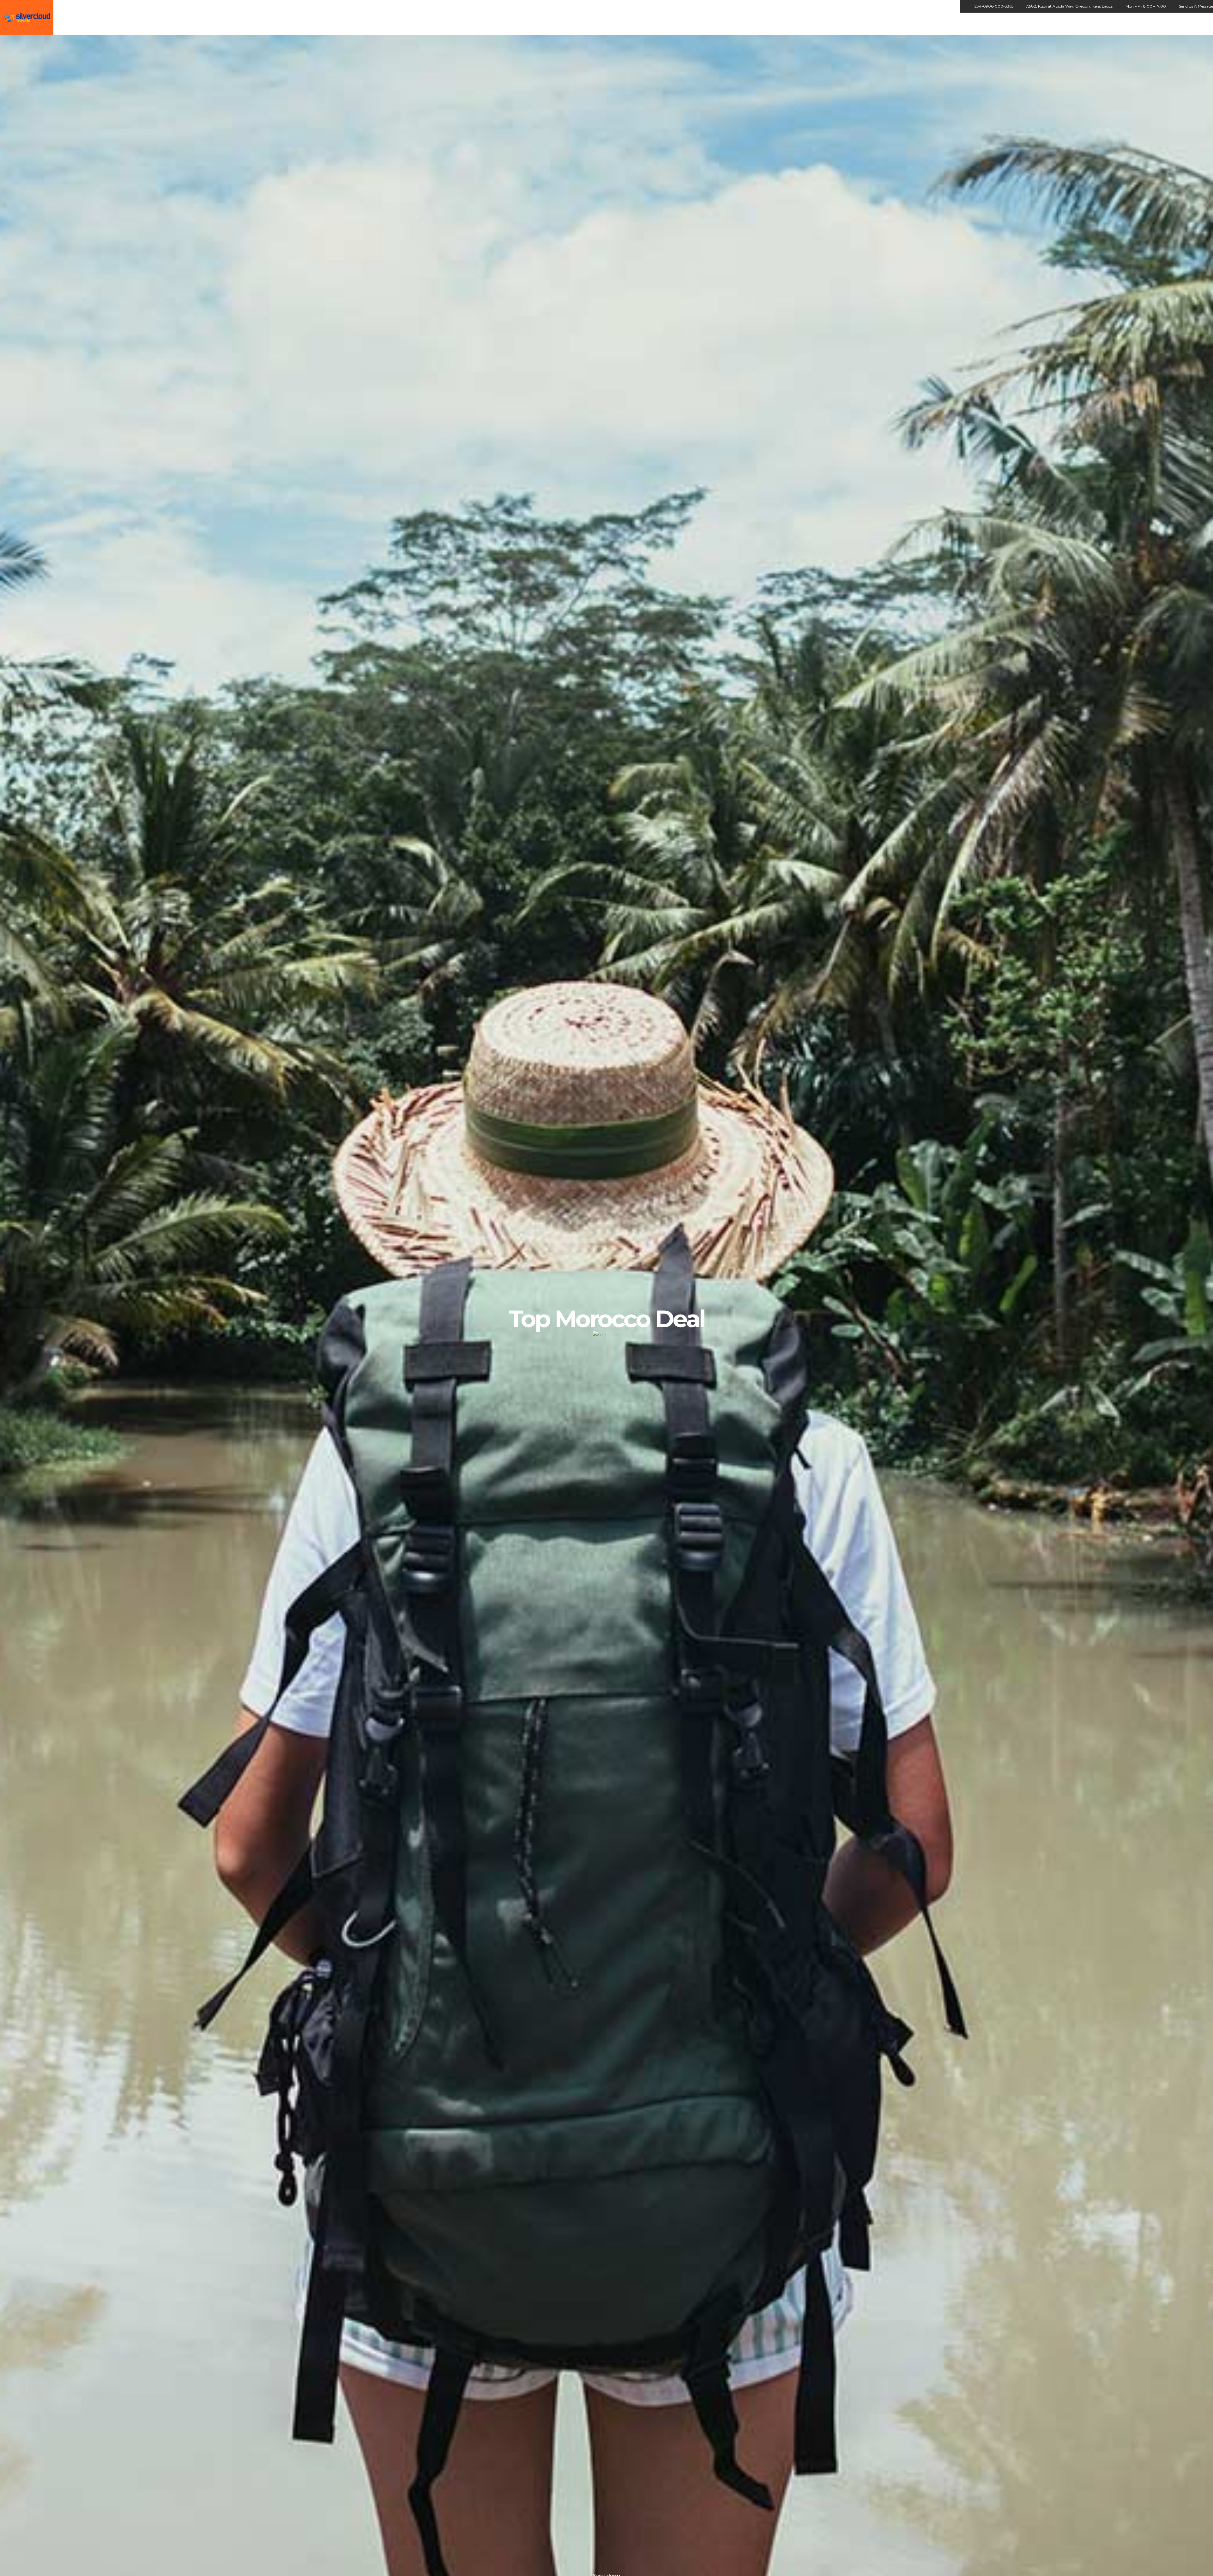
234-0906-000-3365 (994, 6)
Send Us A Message (1196, 6)
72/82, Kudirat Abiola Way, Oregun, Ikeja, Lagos (1069, 6)
